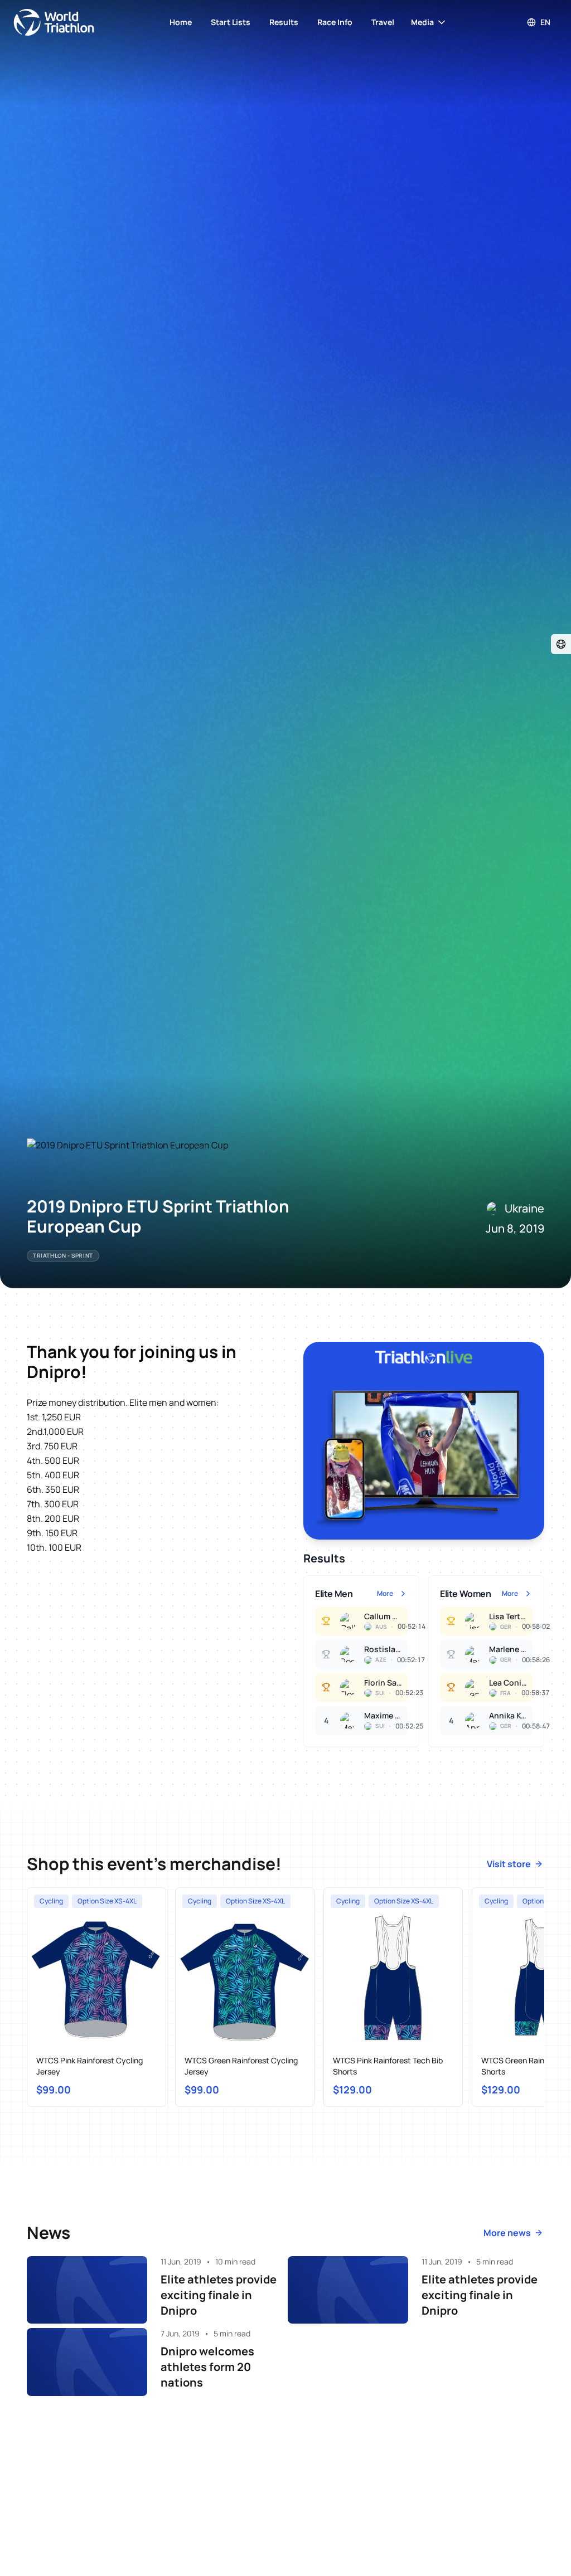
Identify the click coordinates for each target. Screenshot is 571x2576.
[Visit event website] (561, 644)
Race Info (335, 22)
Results (284, 22)
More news (507, 2233)
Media (422, 22)
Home (181, 22)
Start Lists (231, 22)
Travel (383, 22)
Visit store (509, 1864)
